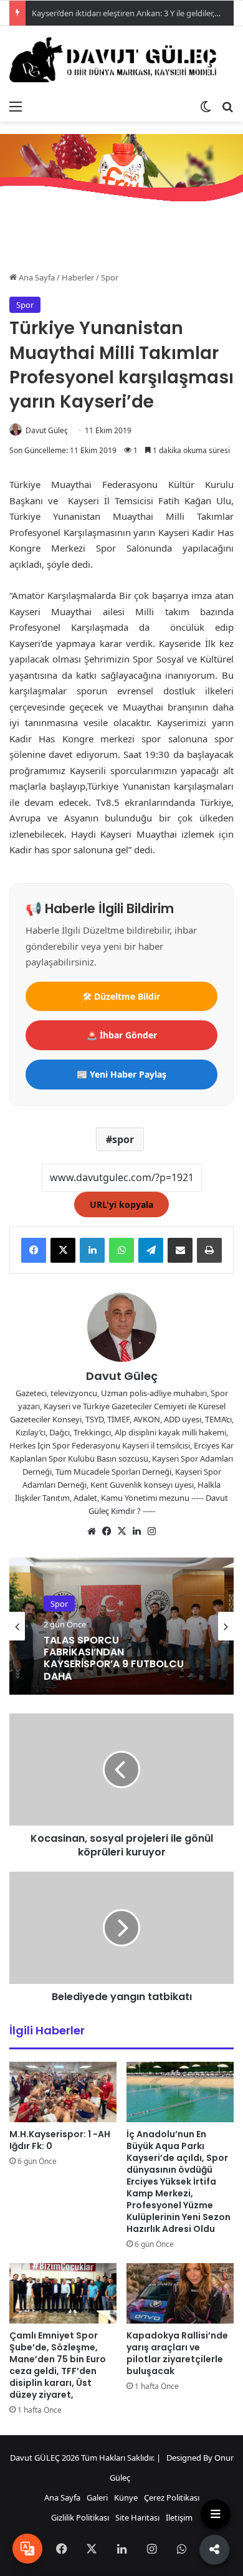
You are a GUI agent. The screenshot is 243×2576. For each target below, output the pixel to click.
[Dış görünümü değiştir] (206, 106)
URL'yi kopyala (121, 1204)
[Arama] (227, 106)
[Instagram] (151, 1531)
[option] (121, 1626)
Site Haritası (137, 2517)
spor (123, 1139)
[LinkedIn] (92, 1250)
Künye (126, 2497)
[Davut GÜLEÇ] (121, 60)
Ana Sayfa (36, 277)
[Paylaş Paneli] (216, 2548)
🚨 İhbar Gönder (122, 1035)
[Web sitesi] (92, 1531)
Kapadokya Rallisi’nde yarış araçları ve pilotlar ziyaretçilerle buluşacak (177, 2353)
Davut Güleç (47, 430)
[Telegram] (151, 1250)
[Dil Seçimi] (27, 2549)
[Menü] (16, 106)
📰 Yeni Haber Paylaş (121, 1074)
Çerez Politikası (172, 2497)
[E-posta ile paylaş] (180, 1250)
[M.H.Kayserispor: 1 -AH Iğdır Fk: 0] (63, 2092)
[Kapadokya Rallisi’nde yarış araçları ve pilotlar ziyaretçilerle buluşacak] (180, 2293)
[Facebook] (34, 1250)
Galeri (97, 2497)
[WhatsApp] (121, 1250)
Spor (110, 277)
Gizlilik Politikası (80, 2517)
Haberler (78, 277)
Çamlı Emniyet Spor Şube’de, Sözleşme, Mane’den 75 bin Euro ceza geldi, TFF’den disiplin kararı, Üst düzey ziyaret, (58, 2365)
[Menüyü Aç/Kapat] (216, 2514)
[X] (63, 1250)
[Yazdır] (209, 1250)
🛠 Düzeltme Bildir (121, 996)
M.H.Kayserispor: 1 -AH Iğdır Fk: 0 (60, 2140)
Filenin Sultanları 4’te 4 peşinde (101, 1659)
